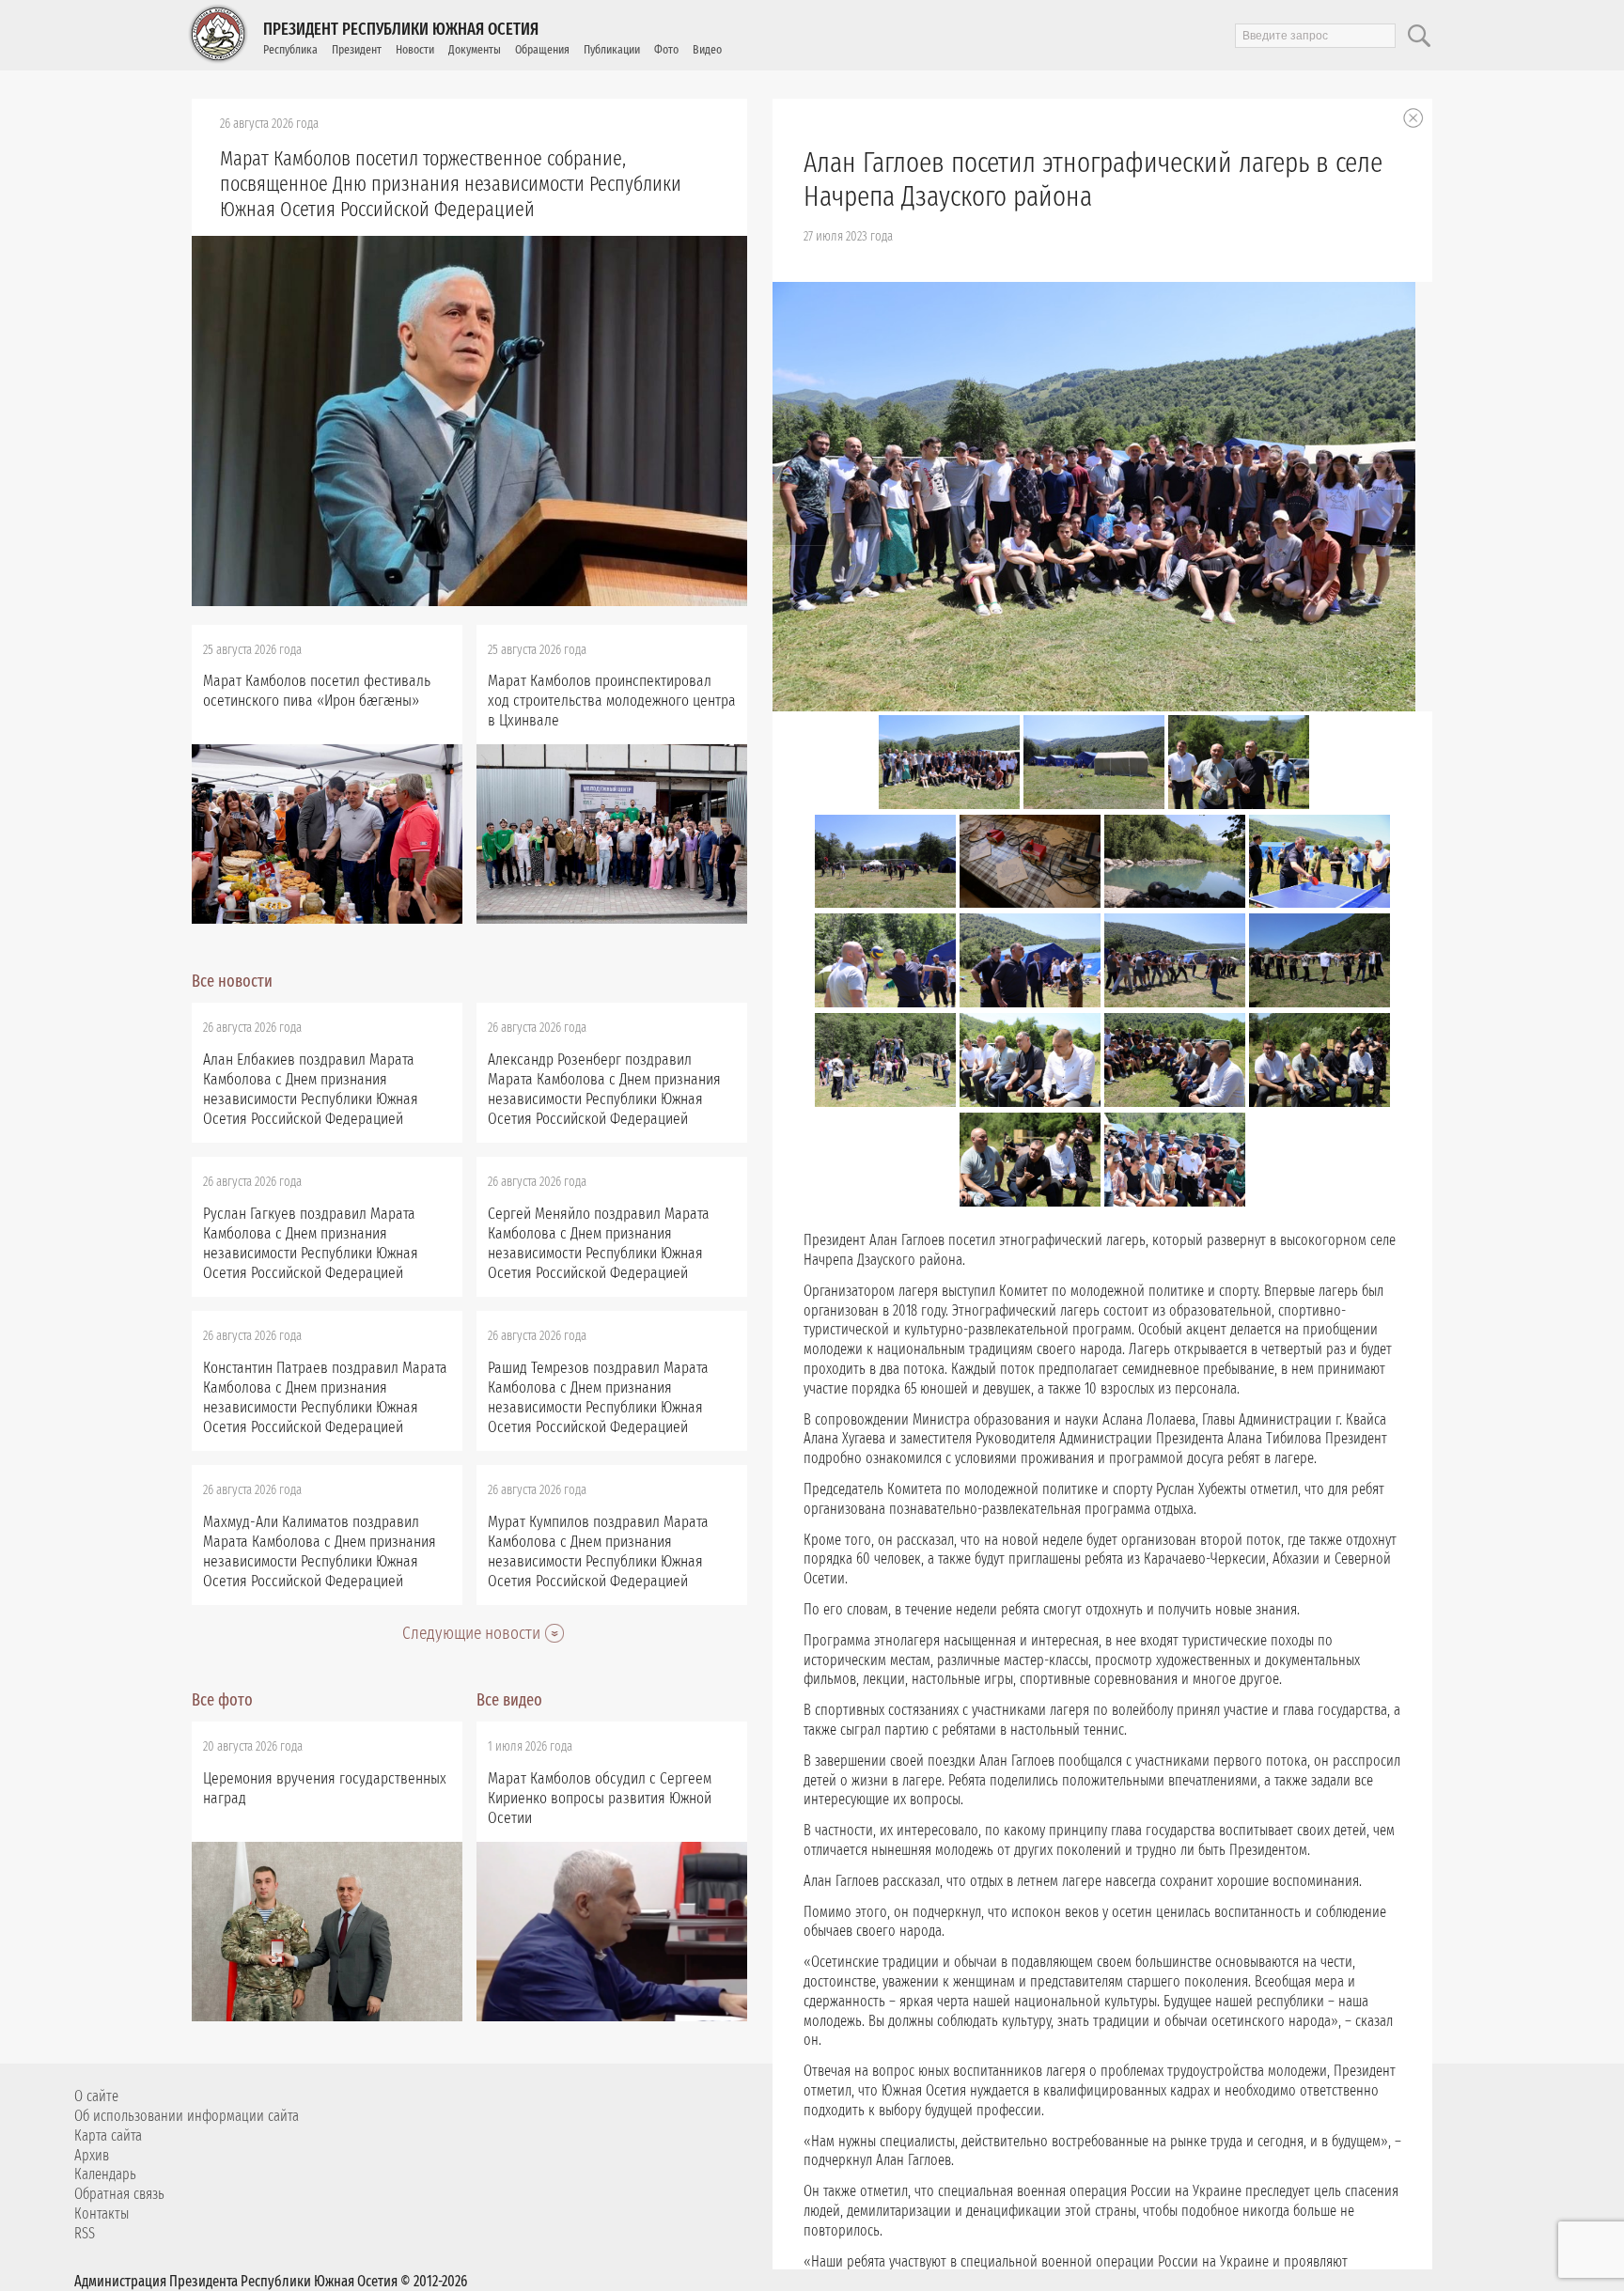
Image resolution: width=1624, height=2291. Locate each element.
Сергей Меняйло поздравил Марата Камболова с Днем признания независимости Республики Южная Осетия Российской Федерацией (599, 1243)
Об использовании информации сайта (187, 2116)
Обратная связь (119, 2194)
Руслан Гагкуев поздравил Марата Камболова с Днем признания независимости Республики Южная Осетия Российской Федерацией (311, 1243)
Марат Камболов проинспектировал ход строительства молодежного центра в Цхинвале (612, 701)
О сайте (96, 2096)
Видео (707, 49)
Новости (415, 49)
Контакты (101, 2213)
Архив (92, 2155)
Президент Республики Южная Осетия (401, 29)
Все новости (232, 981)
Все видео (509, 1700)
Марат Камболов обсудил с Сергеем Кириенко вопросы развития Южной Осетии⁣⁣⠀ (600, 1798)
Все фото (222, 1700)
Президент (357, 49)
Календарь (105, 2174)
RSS (85, 2233)
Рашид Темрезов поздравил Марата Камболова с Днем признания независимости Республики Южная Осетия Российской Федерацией (598, 1397)
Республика (290, 49)
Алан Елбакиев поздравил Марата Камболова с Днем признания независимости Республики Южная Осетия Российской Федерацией (311, 1089)
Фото (666, 49)
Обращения (542, 49)
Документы (475, 49)
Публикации (612, 49)
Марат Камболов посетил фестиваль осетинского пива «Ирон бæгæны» (317, 691)
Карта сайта (108, 2135)
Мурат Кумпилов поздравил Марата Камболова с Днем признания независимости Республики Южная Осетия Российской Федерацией (598, 1551)
